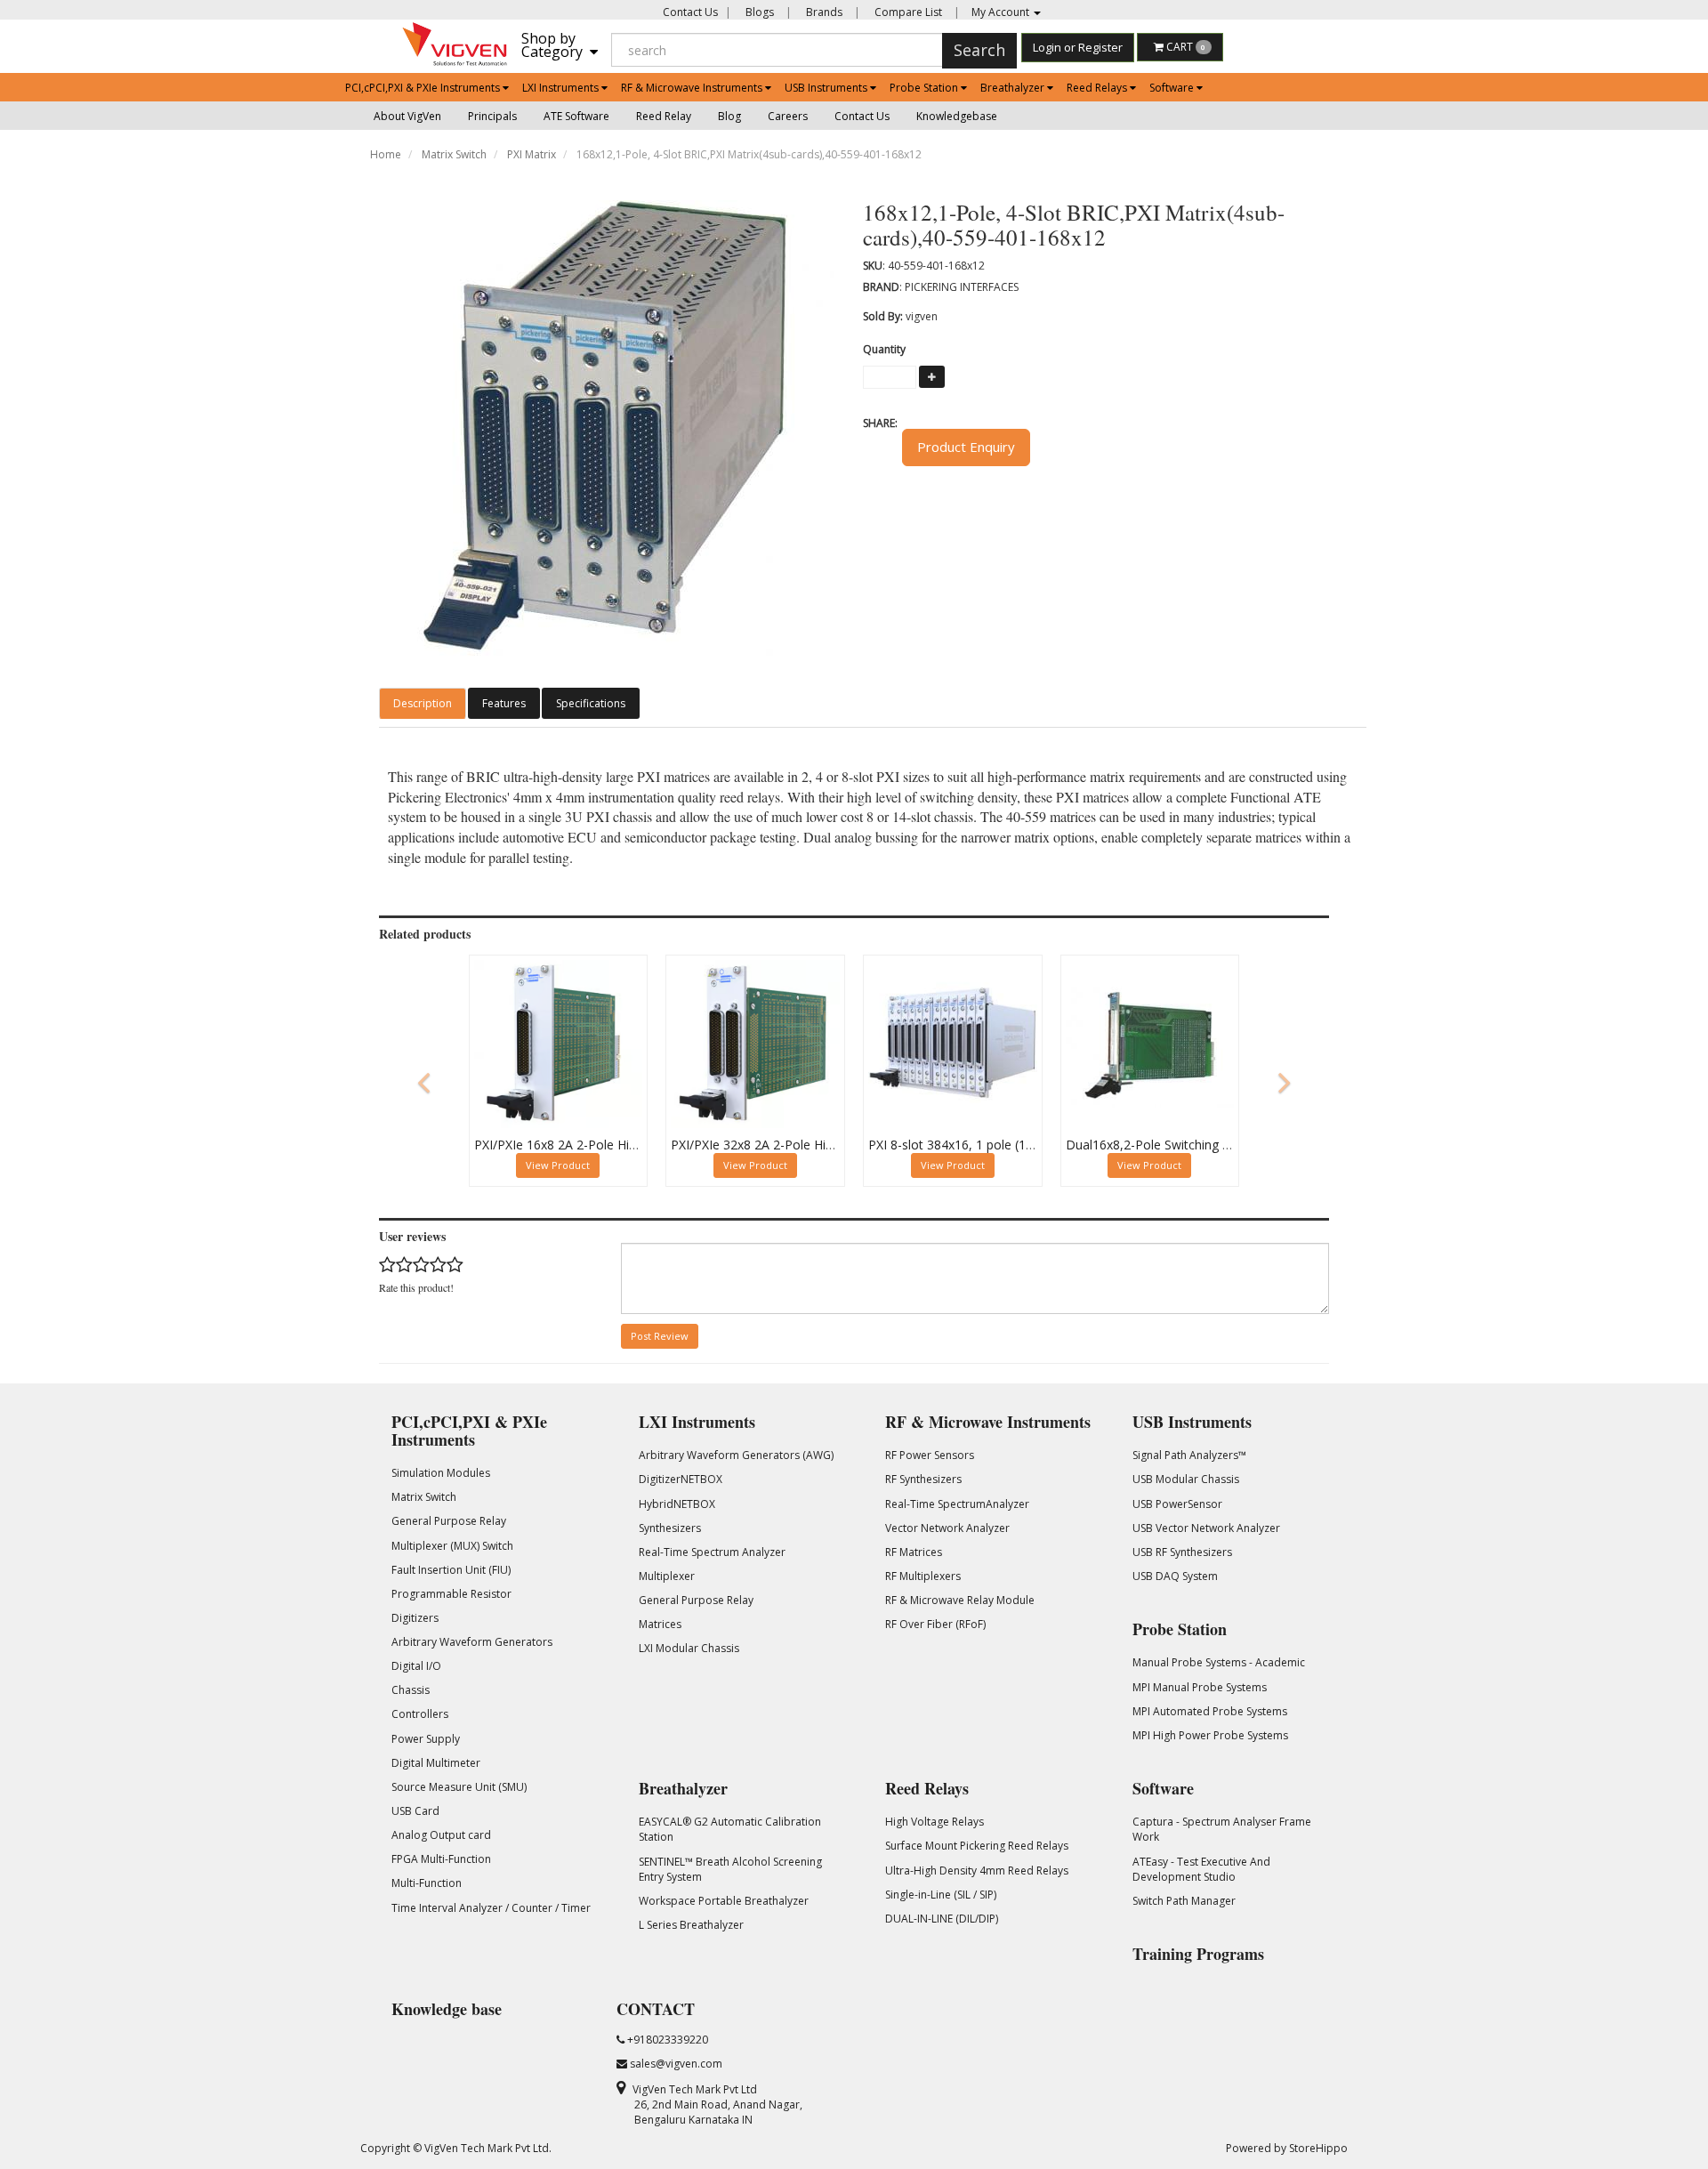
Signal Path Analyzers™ (1189, 1455)
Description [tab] (423, 703)
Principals (492, 116)
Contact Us (690, 12)
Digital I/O (416, 1666)
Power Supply (426, 1739)
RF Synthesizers (923, 1479)
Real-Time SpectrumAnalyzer (957, 1504)
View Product (558, 1165)
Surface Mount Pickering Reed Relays (977, 1846)
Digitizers (415, 1618)
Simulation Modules (441, 1473)
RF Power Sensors (930, 1455)
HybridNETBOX (677, 1504)
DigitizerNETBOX (681, 1479)
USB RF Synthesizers (1182, 1552)
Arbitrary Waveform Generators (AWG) (736, 1455)
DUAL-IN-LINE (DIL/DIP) (942, 1919)
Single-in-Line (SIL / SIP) (941, 1895)
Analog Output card (441, 1835)
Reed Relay (664, 116)
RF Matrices (914, 1552)
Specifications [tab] (591, 703)
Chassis (411, 1690)
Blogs (758, 12)
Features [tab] (504, 703)
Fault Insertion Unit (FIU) (451, 1570)
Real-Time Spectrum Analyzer (712, 1552)
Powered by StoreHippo (1287, 2148)
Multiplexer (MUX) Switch (452, 1546)
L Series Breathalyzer (691, 1925)
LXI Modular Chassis (689, 1648)
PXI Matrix (532, 154)
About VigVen (407, 116)
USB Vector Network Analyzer (1206, 1528)
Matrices (660, 1624)
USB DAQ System (1175, 1576)
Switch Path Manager (1184, 1901)
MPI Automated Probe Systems (1210, 1711)
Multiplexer (667, 1576)
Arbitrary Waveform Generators (472, 1642)
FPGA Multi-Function (441, 1859)
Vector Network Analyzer (947, 1528)
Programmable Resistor (451, 1594)
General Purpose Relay (449, 1521)
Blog (729, 116)
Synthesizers (670, 1528)
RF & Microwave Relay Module (960, 1600)
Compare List (907, 12)
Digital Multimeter (436, 1763)
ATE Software (576, 116)
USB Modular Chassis (1186, 1479)
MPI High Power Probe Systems (1210, 1735)
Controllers (420, 1714)
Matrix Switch (454, 154)
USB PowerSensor (1177, 1504)
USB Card (415, 1811)
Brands (823, 12)
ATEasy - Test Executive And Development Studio (1201, 1869)
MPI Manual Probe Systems (1200, 1687)
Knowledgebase (957, 116)
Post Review (660, 1336)
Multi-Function (427, 1883)
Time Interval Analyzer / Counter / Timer (491, 1908)
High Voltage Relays (935, 1822)
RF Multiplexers (923, 1576)
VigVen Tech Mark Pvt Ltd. (488, 2148)
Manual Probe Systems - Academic (1219, 1662)
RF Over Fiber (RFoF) (935, 1624)
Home (386, 154)
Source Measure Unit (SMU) (459, 1787)
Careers (788, 116)
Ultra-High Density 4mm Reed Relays (977, 1871)
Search (979, 50)
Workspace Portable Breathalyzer (724, 1901)
